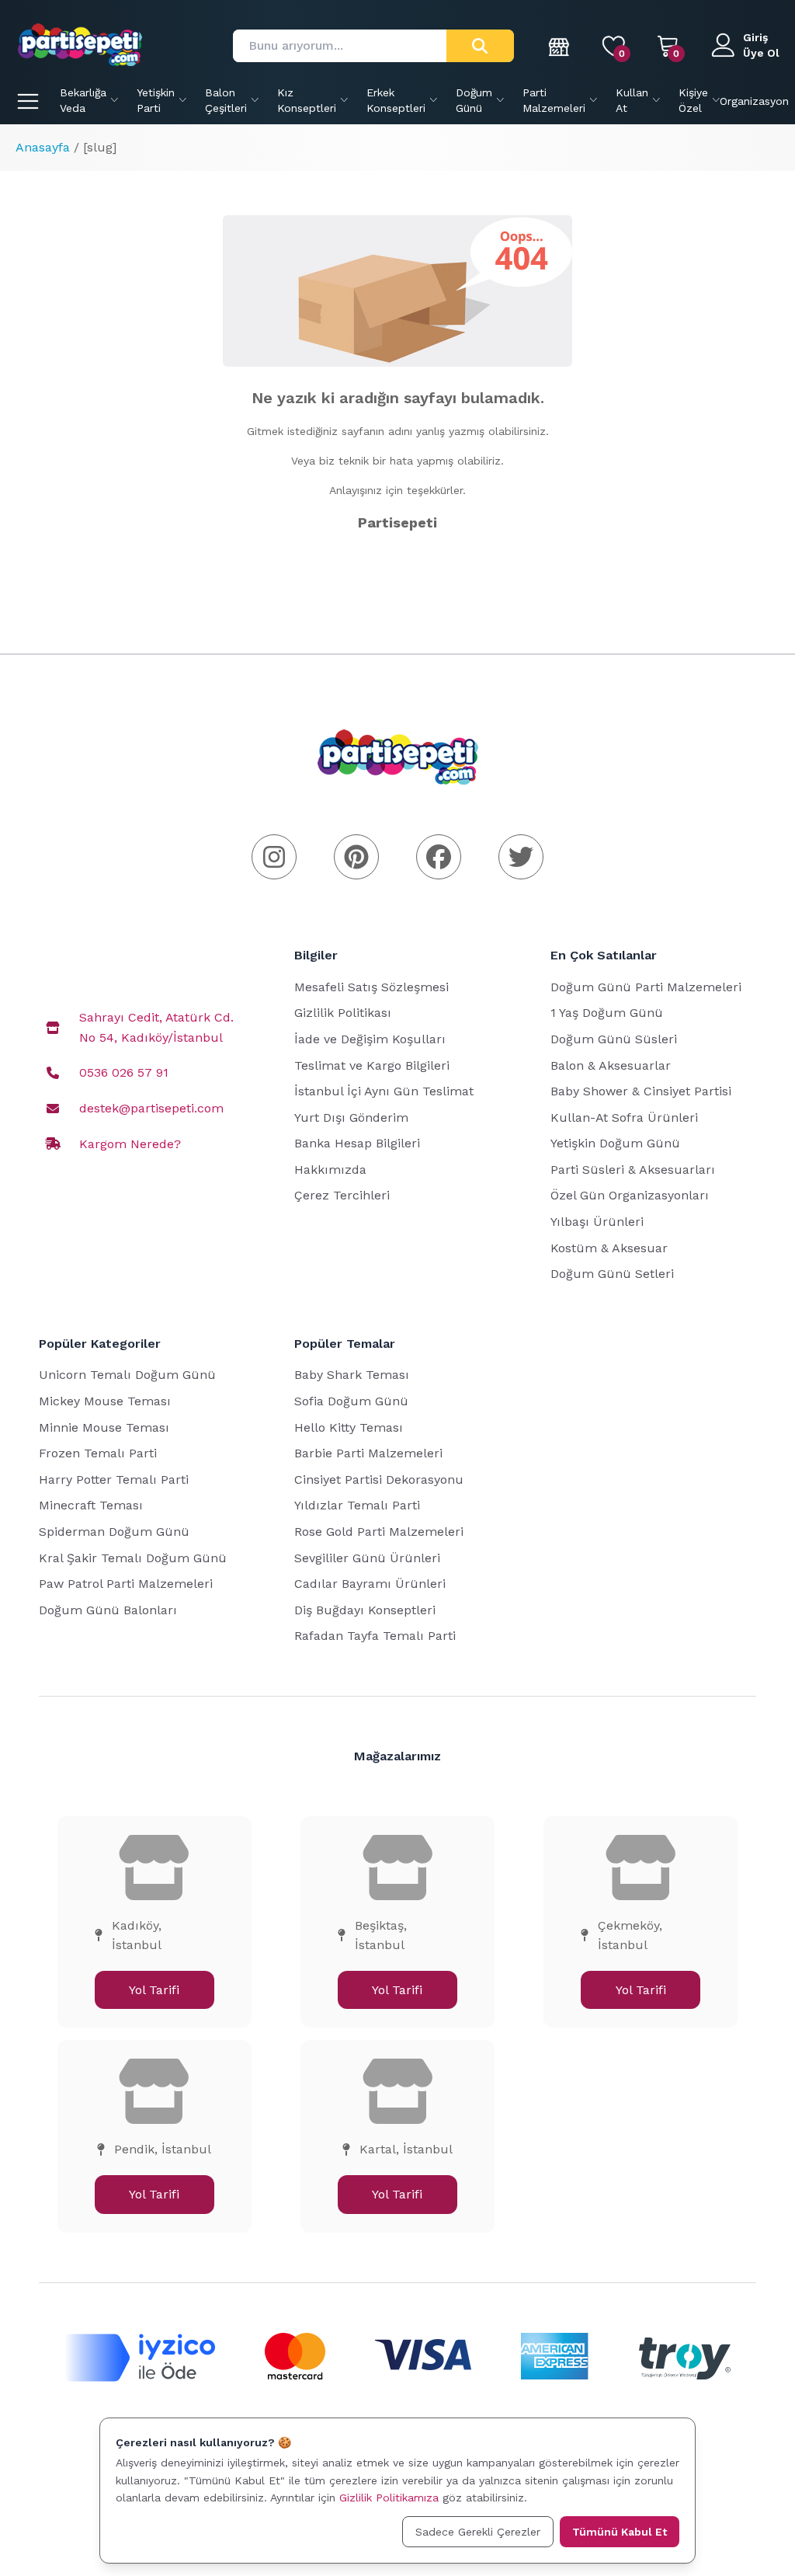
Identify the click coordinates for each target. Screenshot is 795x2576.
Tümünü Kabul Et (620, 2532)
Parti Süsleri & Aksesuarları (633, 1170)
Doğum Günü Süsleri (614, 1039)
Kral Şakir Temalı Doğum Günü (133, 1558)
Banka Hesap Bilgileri (357, 1143)
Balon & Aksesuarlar (611, 1065)
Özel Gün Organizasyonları (630, 1195)
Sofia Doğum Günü (351, 1401)
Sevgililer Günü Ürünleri (367, 1558)
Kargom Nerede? (130, 1144)
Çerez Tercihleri (342, 1195)
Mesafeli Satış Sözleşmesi (371, 987)
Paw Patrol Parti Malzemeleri (126, 1584)
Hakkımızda (330, 1170)
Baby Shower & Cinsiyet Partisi (641, 1091)
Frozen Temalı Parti (98, 1453)
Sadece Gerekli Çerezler (478, 2532)
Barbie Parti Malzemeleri (368, 1453)
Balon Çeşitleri (226, 100)
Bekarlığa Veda (83, 100)
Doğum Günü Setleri (612, 1274)
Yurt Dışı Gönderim (351, 1117)
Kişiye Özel (693, 100)
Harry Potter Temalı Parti (114, 1479)
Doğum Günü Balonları (108, 1610)
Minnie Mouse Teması (104, 1427)
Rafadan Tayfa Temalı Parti (375, 1636)
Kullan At (632, 100)
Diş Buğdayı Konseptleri (365, 1610)
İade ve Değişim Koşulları (370, 1039)
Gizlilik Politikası (343, 1013)
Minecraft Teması (91, 1505)
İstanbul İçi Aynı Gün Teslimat (384, 1091)
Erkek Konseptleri (396, 100)
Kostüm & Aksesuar (609, 1248)
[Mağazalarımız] (560, 46)
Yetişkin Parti (156, 100)
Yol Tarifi (154, 1990)
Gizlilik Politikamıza (389, 2498)
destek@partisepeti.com (151, 1108)
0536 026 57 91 (124, 1072)
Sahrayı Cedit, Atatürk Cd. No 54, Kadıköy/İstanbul (156, 1027)
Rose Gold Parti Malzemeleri (379, 1532)
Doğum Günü (474, 100)
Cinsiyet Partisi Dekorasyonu (379, 1479)
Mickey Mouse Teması (105, 1401)
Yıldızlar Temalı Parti (357, 1505)
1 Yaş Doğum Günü (607, 1013)
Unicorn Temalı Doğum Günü (127, 1375)
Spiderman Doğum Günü (114, 1532)
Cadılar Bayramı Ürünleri (370, 1584)
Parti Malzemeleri (554, 100)
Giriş (755, 37)
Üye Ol (761, 53)
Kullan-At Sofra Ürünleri (624, 1117)
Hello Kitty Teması (349, 1427)
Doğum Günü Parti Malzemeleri (646, 987)
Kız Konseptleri (307, 100)
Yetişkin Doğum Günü (615, 1143)
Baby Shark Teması (352, 1375)
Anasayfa (43, 147)
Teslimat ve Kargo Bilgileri (372, 1065)
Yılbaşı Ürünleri (597, 1222)
